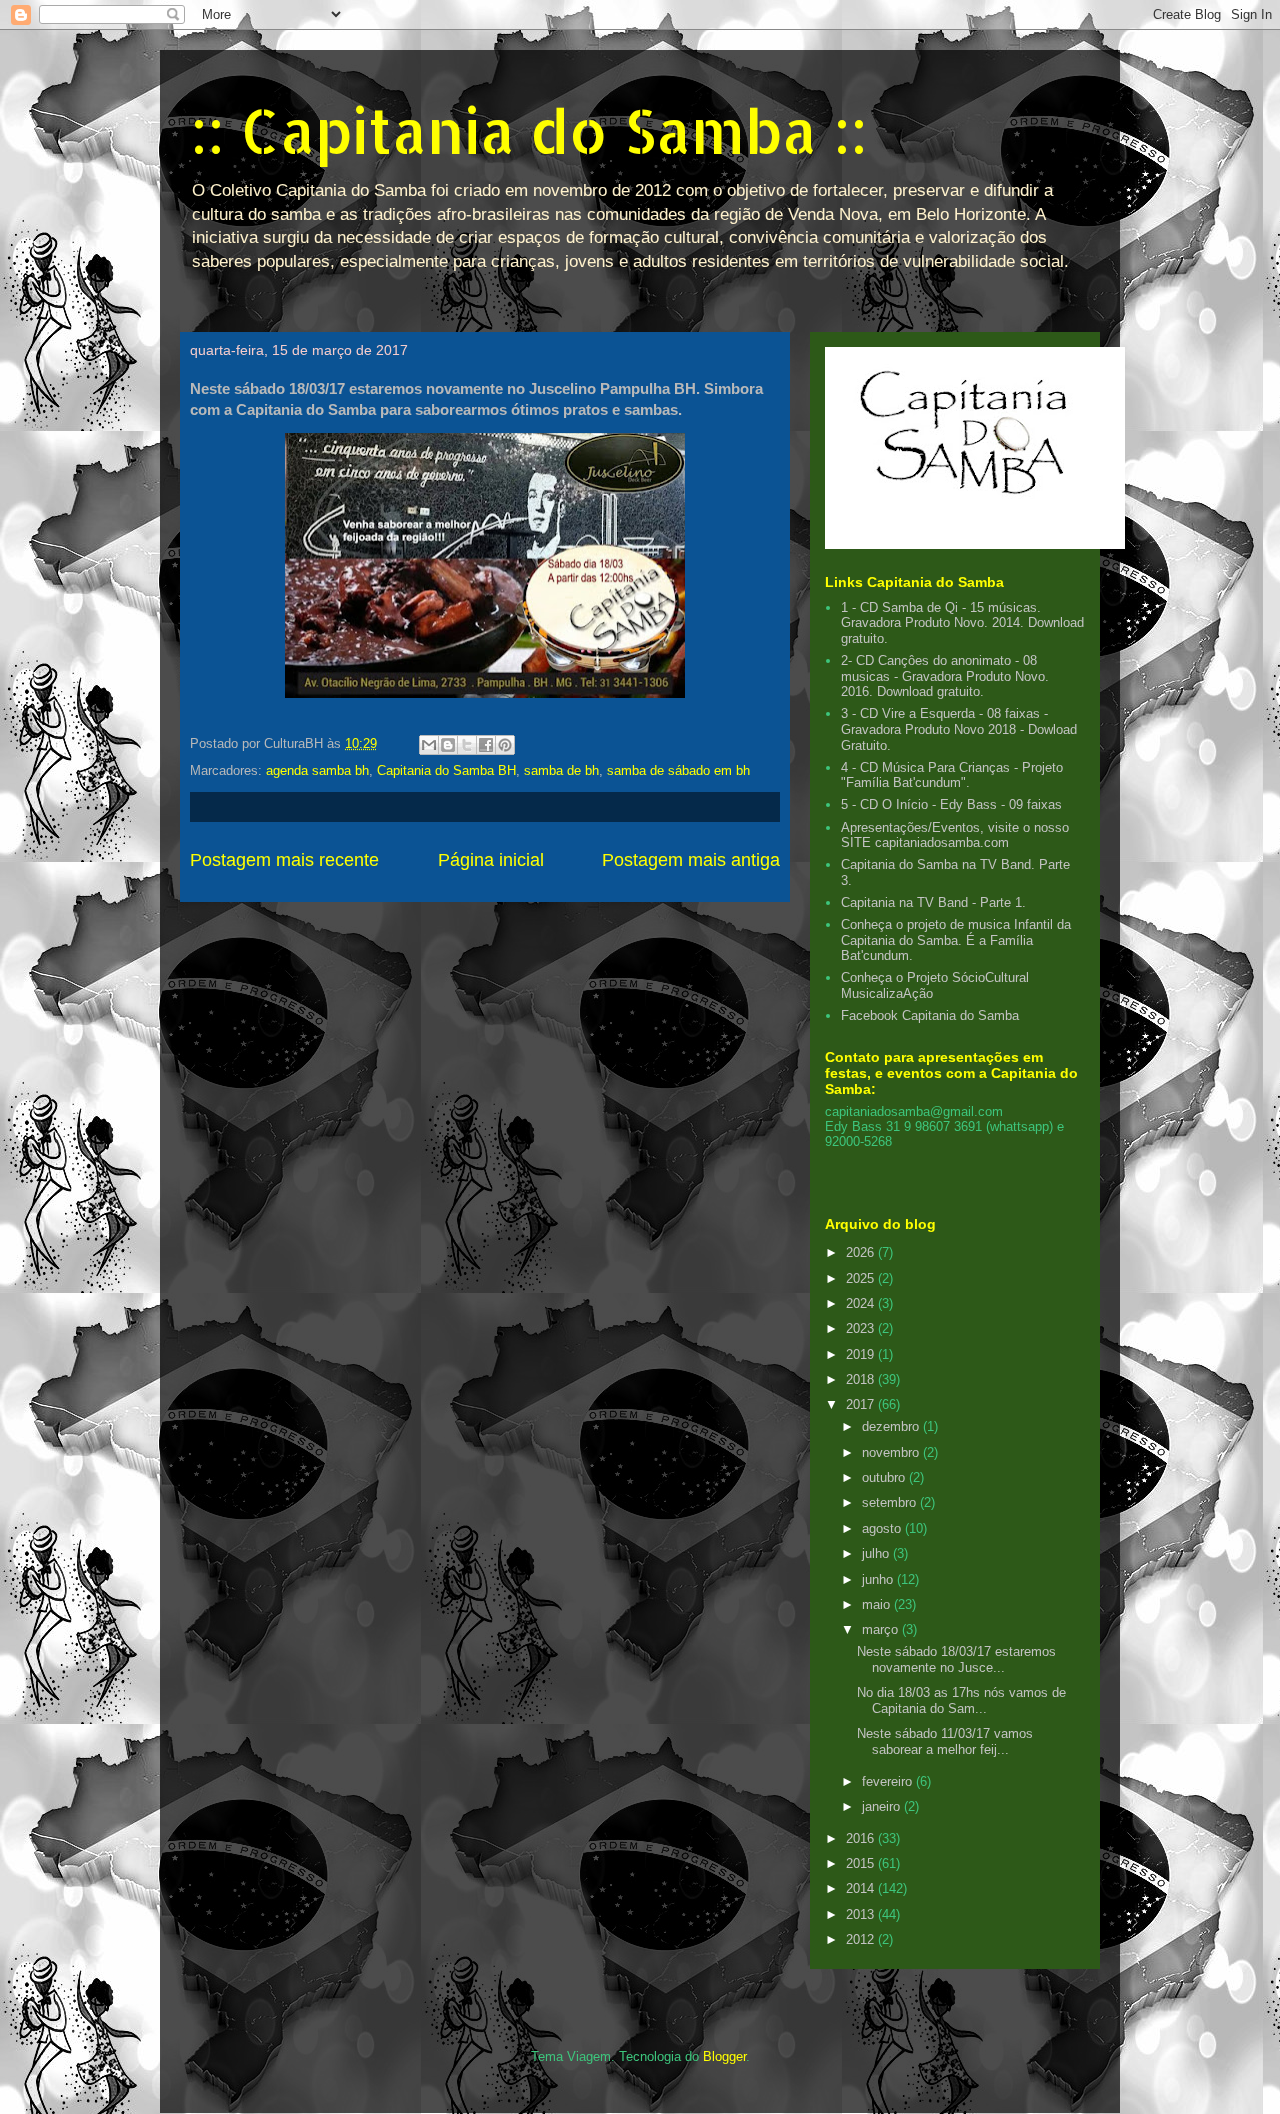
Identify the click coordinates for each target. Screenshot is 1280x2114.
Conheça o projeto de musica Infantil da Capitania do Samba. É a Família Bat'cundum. (956, 940)
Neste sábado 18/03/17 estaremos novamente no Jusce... (956, 1659)
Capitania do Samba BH (446, 770)
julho (877, 1553)
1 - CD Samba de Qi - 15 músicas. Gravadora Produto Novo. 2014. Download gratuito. (962, 623)
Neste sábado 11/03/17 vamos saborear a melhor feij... (945, 1741)
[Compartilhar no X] (467, 745)
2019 (862, 1354)
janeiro (883, 1806)
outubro (885, 1477)
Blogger (724, 2056)
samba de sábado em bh (678, 770)
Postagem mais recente (284, 860)
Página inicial (491, 860)
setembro (891, 1502)
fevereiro (889, 1781)
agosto (883, 1528)
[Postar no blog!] (448, 745)
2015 (862, 1863)
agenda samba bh (317, 770)
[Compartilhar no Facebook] (486, 745)
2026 (862, 1252)
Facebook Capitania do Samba (930, 1015)
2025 (862, 1278)
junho (879, 1579)
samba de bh (561, 770)
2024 (862, 1303)
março (882, 1629)
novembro (892, 1452)
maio (878, 1604)
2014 (862, 1888)
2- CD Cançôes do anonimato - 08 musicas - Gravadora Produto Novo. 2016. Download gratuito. (945, 676)
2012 (862, 1939)
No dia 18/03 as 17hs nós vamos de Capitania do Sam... (961, 1700)
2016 (862, 1838)
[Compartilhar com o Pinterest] (505, 745)
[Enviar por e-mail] (429, 745)
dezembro (892, 1426)
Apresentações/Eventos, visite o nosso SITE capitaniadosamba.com (955, 835)
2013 (862, 1914)
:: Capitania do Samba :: (528, 130)
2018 (862, 1379)
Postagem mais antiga (691, 860)
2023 (862, 1328)
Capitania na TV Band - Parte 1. (933, 902)
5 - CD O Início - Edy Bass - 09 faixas (951, 804)
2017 (862, 1404)
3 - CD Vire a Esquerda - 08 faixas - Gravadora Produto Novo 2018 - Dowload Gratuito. (959, 729)
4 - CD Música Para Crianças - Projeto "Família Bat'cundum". (952, 775)
